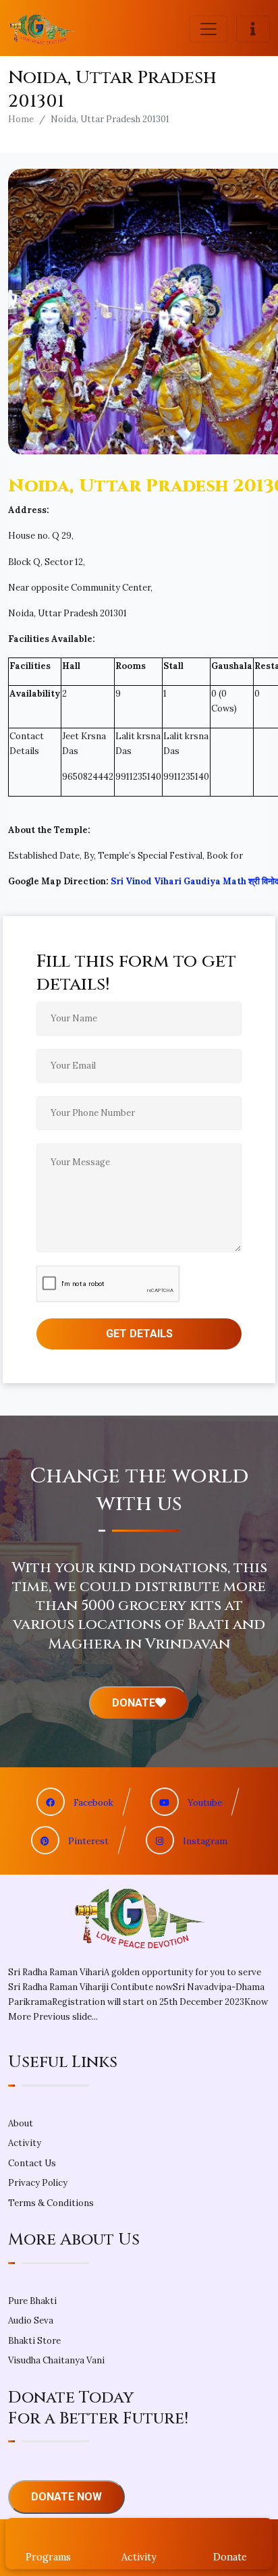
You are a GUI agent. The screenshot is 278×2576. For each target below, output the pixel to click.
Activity (25, 2143)
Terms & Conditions (51, 2203)
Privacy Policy (38, 2183)
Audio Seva (31, 2320)
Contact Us (32, 2163)
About (21, 2123)
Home (21, 119)
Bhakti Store (34, 2341)
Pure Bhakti (32, 2301)
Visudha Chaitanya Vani (56, 2360)
